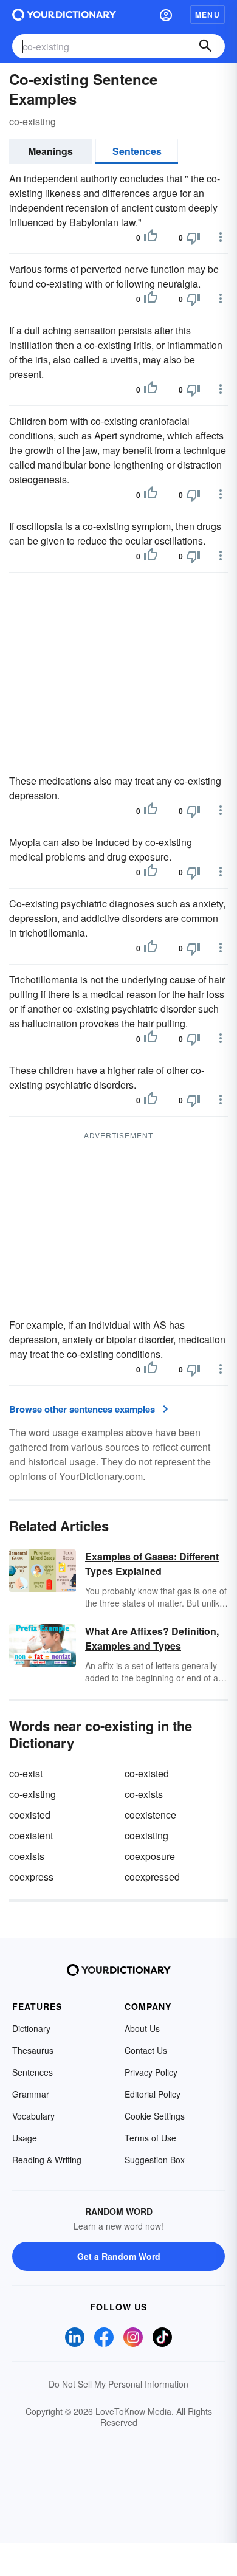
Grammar (31, 2094)
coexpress (31, 1877)
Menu (208, 15)
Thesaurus (33, 2050)
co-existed (147, 1773)
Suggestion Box (155, 2160)
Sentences (137, 151)
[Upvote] (151, 238)
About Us (142, 2028)
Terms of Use (150, 2138)
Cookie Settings (155, 2116)
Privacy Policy (151, 2072)
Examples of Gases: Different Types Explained (152, 1564)
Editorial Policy (153, 2094)
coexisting (146, 1835)
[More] (221, 237)
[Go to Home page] (64, 15)
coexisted (30, 1815)
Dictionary (31, 2028)
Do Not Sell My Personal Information (118, 2384)
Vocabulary (33, 2116)
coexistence (150, 1815)
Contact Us (146, 2050)
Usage (25, 2138)
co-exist (26, 1773)
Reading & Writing (47, 2160)
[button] (166, 15)
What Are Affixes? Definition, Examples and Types (152, 1638)
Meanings (50, 151)
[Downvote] (193, 238)
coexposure (150, 1856)
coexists (27, 1856)
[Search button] (205, 46)
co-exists (144, 1794)
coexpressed (152, 1877)
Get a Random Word (119, 2256)
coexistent (31, 1835)
